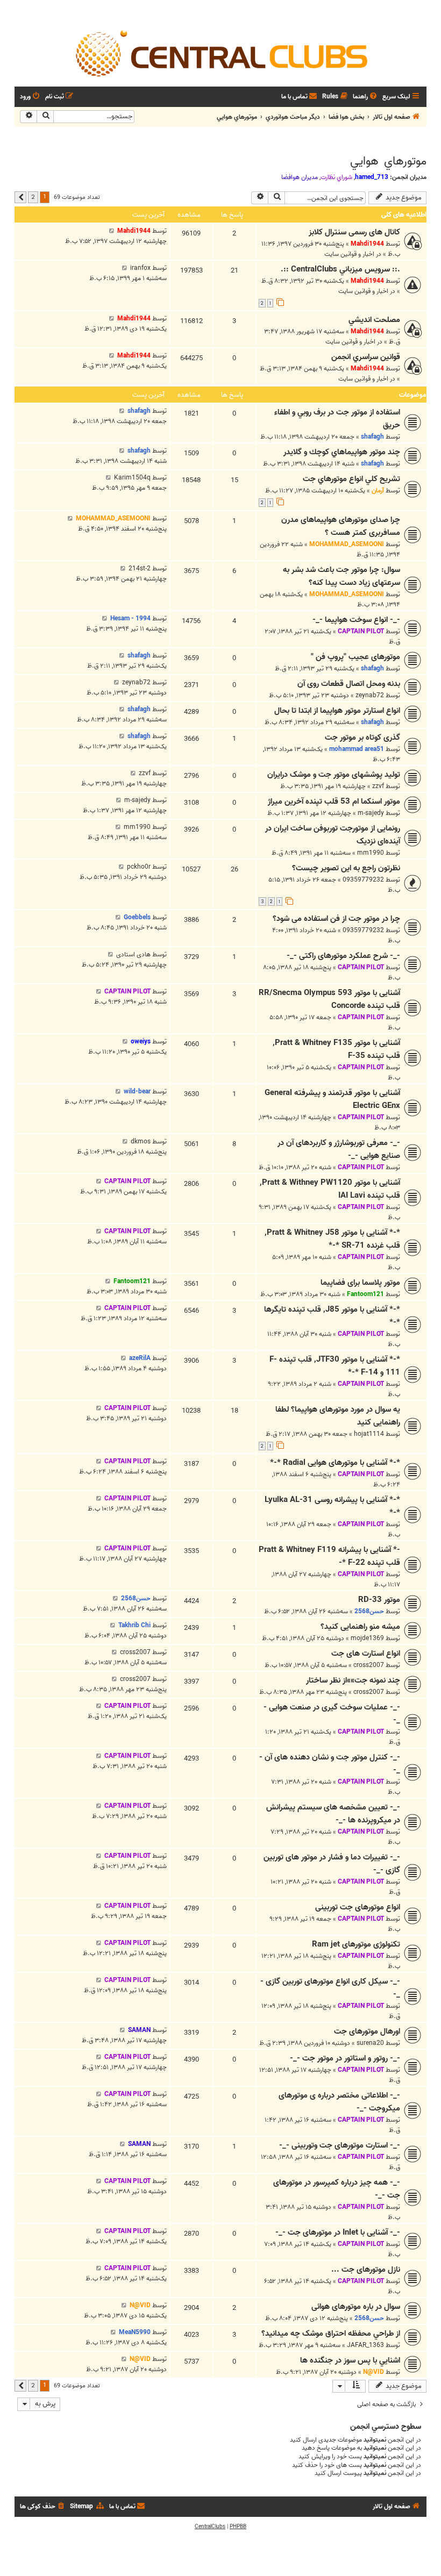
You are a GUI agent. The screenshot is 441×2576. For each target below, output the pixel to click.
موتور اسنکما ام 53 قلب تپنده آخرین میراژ (334, 802)
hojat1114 (369, 1434)
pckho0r (139, 867)
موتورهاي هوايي (388, 161)
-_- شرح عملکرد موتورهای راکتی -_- (343, 956)
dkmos (141, 1142)
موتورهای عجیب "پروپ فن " (355, 657)
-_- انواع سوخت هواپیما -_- (356, 620)
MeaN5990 (135, 2332)
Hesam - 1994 (130, 618)
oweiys (141, 1042)
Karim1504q (132, 478)
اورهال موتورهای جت (367, 2031)
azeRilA (140, 1358)
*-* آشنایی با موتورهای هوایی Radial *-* (335, 1463)
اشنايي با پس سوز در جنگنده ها (350, 2360)
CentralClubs (210, 2527)
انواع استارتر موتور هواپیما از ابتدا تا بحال (337, 711)
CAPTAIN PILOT (361, 631)
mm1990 (371, 853)
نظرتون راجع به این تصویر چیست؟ (346, 868)
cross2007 (369, 1665)
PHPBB (238, 2527)
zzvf (378, 786)
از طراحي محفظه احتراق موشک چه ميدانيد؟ (331, 2334)
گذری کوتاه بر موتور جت (362, 738)
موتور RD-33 (379, 1600)
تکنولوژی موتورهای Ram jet (356, 1944)
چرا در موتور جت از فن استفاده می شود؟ (336, 919)
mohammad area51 (357, 749)
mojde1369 (367, 1638)
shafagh (372, 437)
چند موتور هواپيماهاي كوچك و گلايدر (342, 452)
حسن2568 (369, 1611)
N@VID (140, 2305)
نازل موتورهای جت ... (366, 2270)
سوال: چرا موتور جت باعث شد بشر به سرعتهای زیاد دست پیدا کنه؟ (342, 576)
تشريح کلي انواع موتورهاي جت (351, 479)
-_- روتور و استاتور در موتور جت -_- (345, 2058)
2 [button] (33, 197)
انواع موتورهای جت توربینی (358, 1907)
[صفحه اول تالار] (220, 53)
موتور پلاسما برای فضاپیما (360, 1283)
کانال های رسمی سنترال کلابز (354, 232)
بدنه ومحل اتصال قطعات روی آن (349, 684)
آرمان (378, 491)
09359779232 (363, 880)
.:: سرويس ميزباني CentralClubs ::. (340, 269)
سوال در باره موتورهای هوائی (356, 2307)
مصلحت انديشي (374, 320)
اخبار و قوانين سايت (349, 254)
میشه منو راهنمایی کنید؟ (360, 1627)
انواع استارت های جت (366, 1654)
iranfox (140, 268)
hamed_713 (372, 177)
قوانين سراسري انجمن (366, 357)
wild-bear (137, 1092)
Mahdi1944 (367, 244)
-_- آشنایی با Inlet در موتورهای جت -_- (338, 2232)
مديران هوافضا (300, 177)
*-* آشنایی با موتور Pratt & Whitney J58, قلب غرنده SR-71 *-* (332, 1239)
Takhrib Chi (134, 1625)
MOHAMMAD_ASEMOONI (347, 544)
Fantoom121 (365, 1294)
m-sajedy (371, 813)
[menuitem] (366, 97)
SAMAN (139, 2030)
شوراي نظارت (336, 177)
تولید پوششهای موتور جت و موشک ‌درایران (334, 775)
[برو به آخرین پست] (112, 231)
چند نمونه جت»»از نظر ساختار (353, 1680)
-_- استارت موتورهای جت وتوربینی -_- (340, 2145)
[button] (20, 197)
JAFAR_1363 (365, 2345)
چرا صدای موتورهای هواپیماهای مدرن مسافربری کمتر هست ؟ (341, 526)
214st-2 (140, 568)
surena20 (370, 2043)
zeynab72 (370, 695)
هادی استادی (133, 954)
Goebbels (137, 917)
